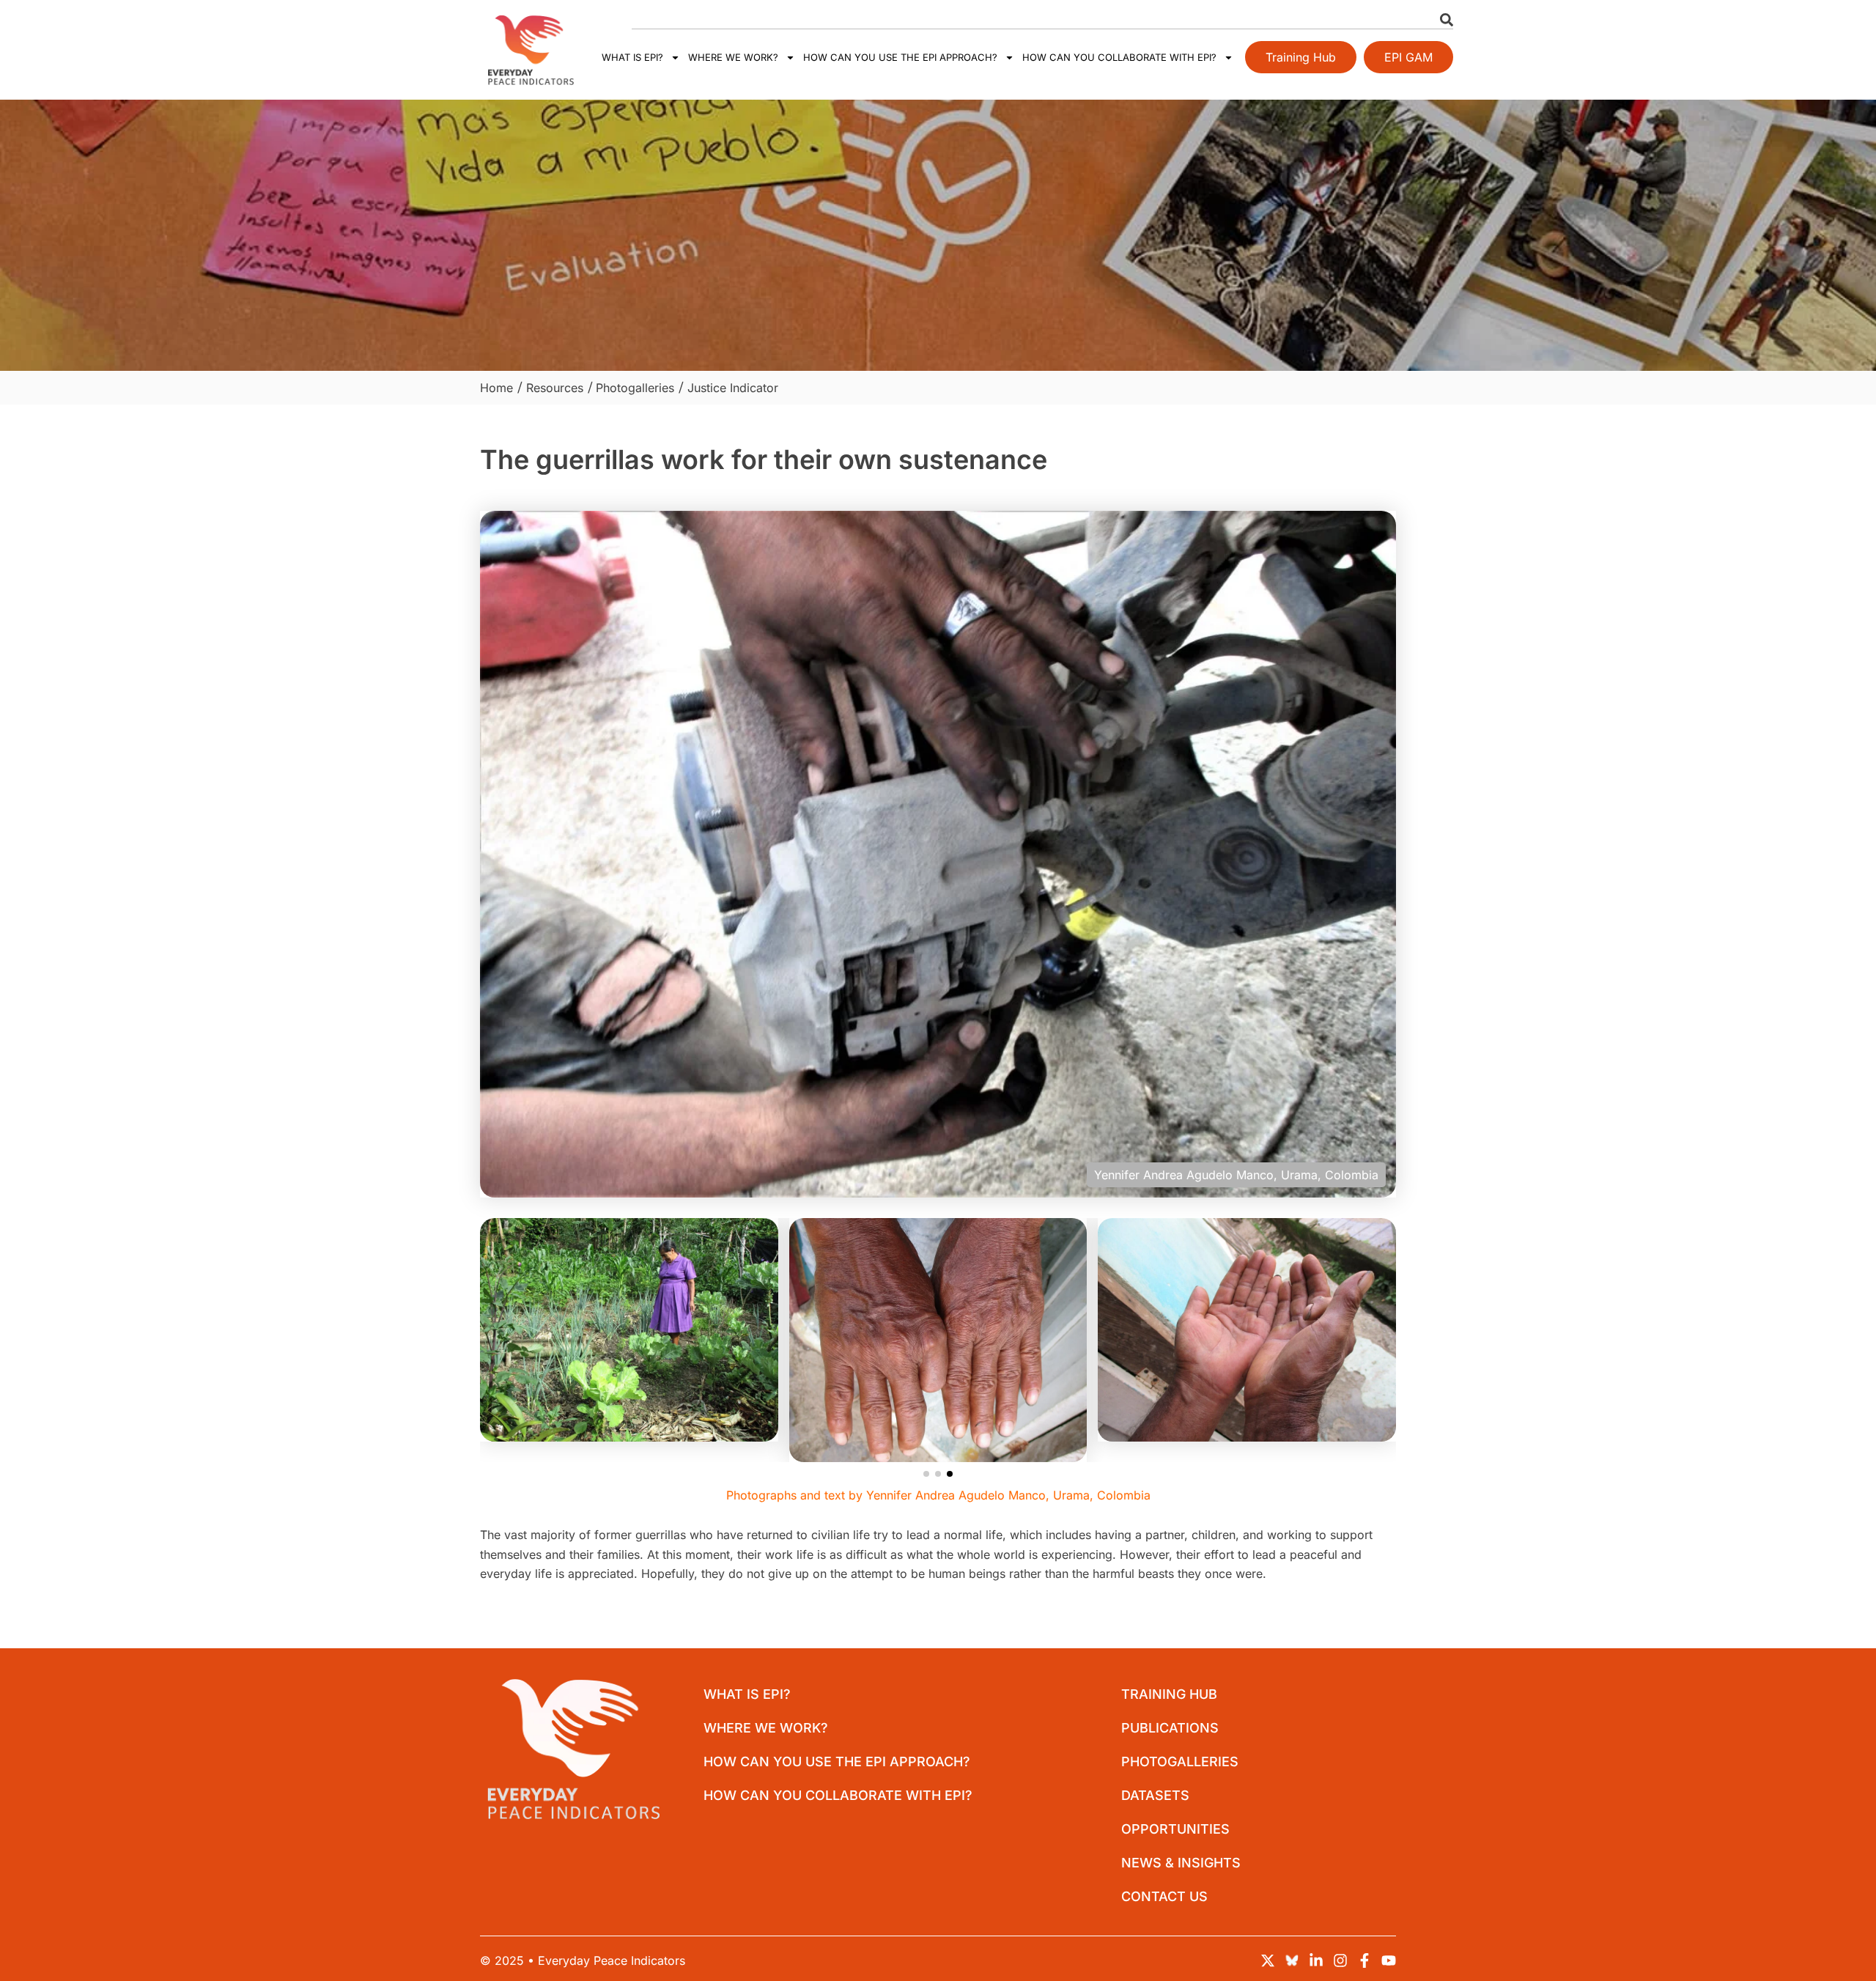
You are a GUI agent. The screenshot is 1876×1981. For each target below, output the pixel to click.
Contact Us (1164, 1896)
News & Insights (1181, 1863)
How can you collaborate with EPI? (1119, 57)
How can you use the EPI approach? (900, 57)
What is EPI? (632, 57)
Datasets (1155, 1795)
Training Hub (1169, 1694)
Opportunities (1175, 1829)
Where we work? (733, 57)
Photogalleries (1180, 1761)
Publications (1170, 1728)
